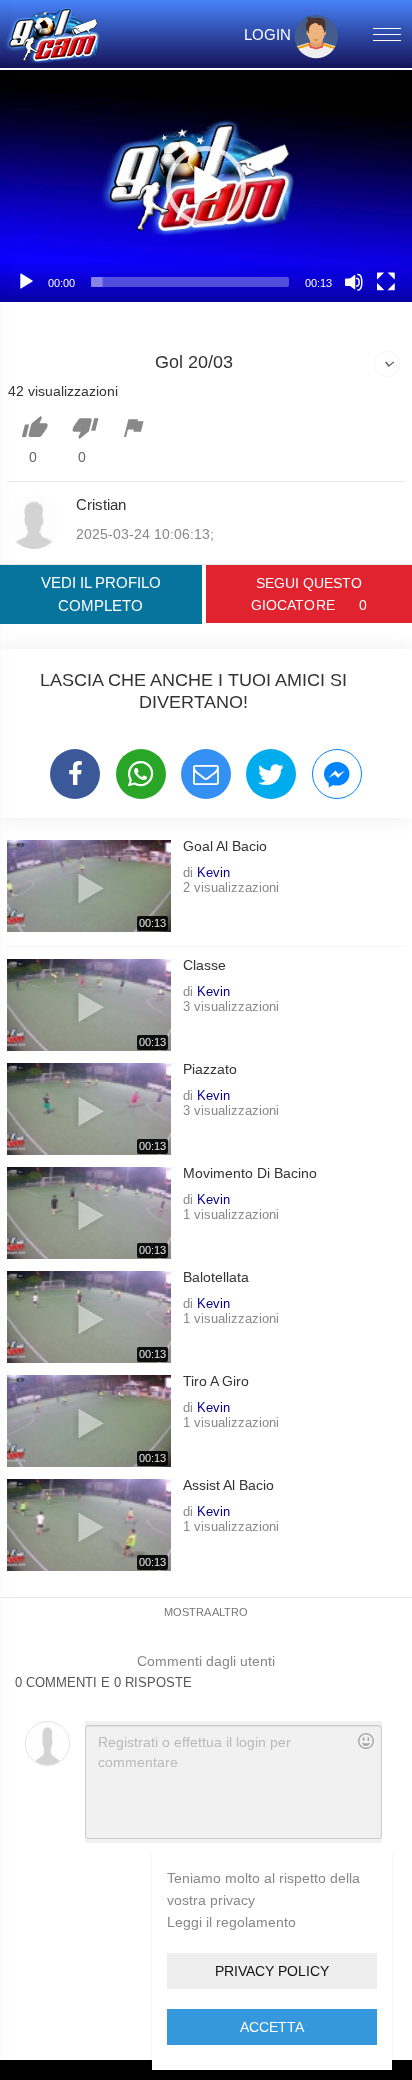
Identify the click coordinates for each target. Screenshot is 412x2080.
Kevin (213, 872)
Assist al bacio (228, 1485)
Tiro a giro (216, 1381)
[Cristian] (34, 522)
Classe (204, 965)
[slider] (190, 282)
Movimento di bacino (250, 1173)
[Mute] (354, 282)
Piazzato (210, 1069)
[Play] (26, 282)
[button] (206, 186)
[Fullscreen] (386, 282)
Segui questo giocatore (308, 594)
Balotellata (216, 1277)
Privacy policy (272, 1971)
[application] (206, 186)
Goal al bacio (225, 846)
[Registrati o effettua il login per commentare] (233, 1782)
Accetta (272, 2027)
